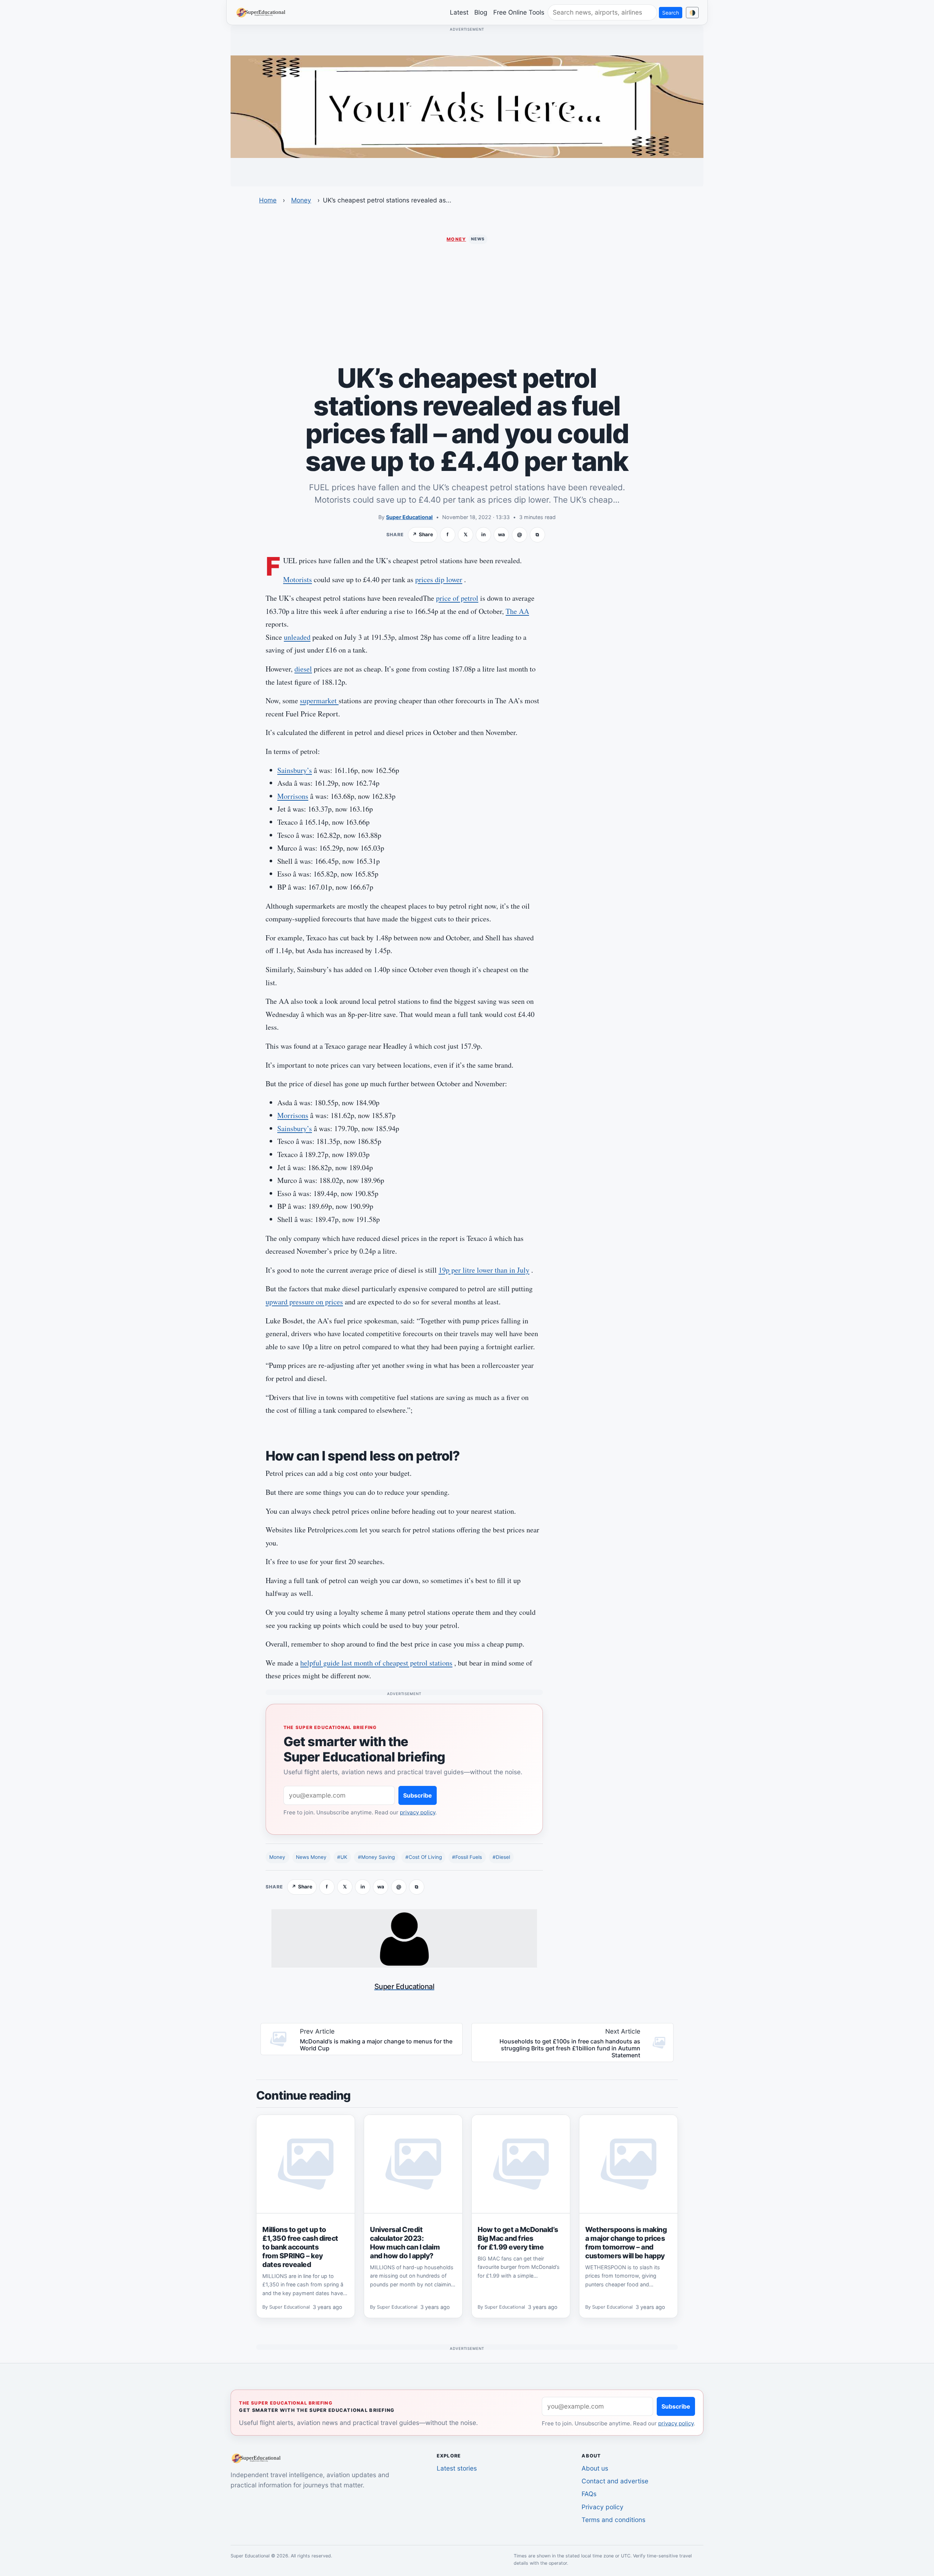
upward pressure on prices (304, 1302)
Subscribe (418, 1795)
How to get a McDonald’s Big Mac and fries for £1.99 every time (518, 2238)
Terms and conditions (613, 2520)
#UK (342, 1857)
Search (671, 13)
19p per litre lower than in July (484, 1270)
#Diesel (501, 1857)
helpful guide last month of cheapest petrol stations (376, 1663)
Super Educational (409, 517)
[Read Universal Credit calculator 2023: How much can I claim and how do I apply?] (413, 2164)
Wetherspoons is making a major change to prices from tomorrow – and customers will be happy (626, 2243)
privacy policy (418, 1812)
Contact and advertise (615, 2481)
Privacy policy (603, 2507)
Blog (481, 12)
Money (301, 200)
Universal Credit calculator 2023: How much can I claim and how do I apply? (405, 2243)
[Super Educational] (263, 12)
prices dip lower (439, 579)
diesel (303, 669)
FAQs (589, 2494)
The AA (517, 611)
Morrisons (293, 796)
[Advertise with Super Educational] (467, 106)
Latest (459, 12)
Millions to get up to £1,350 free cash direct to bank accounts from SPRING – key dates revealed (300, 2247)
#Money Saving (376, 1857)
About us (595, 2468)
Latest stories (457, 2468)
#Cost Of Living (424, 1857)
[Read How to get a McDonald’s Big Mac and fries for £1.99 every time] (521, 2164)
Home (268, 200)
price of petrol (457, 598)
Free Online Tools (519, 12)
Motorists (298, 579)
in (483, 534)
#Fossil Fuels (467, 1857)
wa (501, 534)
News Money (311, 1857)
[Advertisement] (467, 304)
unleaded (297, 637)
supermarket (319, 701)
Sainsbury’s (295, 770)
